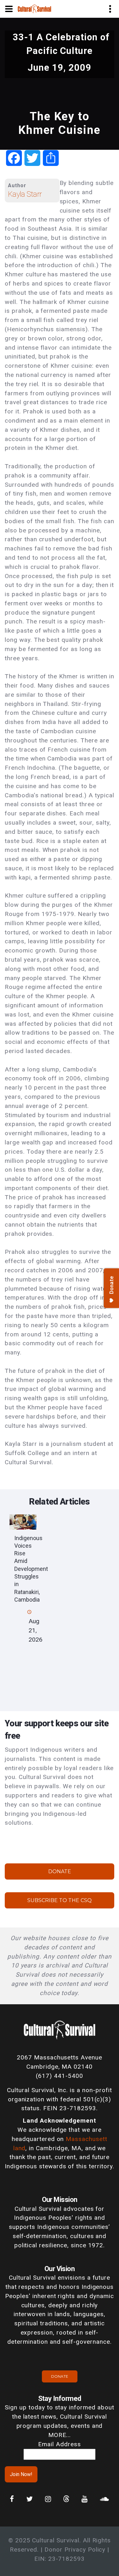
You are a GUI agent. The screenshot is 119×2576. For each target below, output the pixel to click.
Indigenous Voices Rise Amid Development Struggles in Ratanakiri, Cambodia (31, 1569)
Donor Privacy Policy (75, 2550)
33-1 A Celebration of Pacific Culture (61, 44)
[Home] (34, 8)
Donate (60, 1871)
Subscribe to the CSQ (60, 1900)
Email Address (59, 2444)
